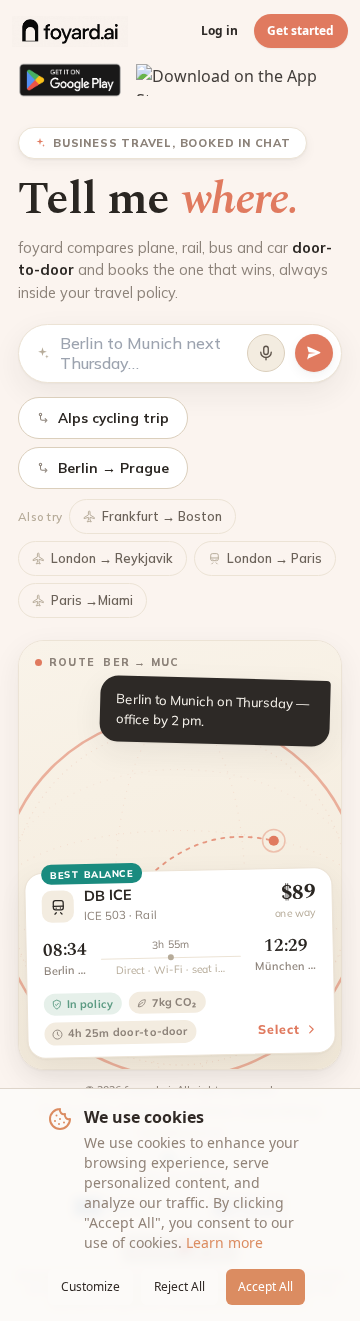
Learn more (224, 1242)
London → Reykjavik (112, 558)
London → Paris (274, 558)
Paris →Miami (92, 600)
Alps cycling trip (113, 417)
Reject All (179, 1286)
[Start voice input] (266, 353)
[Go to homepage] (70, 31)
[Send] (314, 353)
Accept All (265, 1286)
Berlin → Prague (113, 467)
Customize (90, 1286)
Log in (219, 30)
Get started (300, 30)
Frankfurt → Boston (162, 516)
